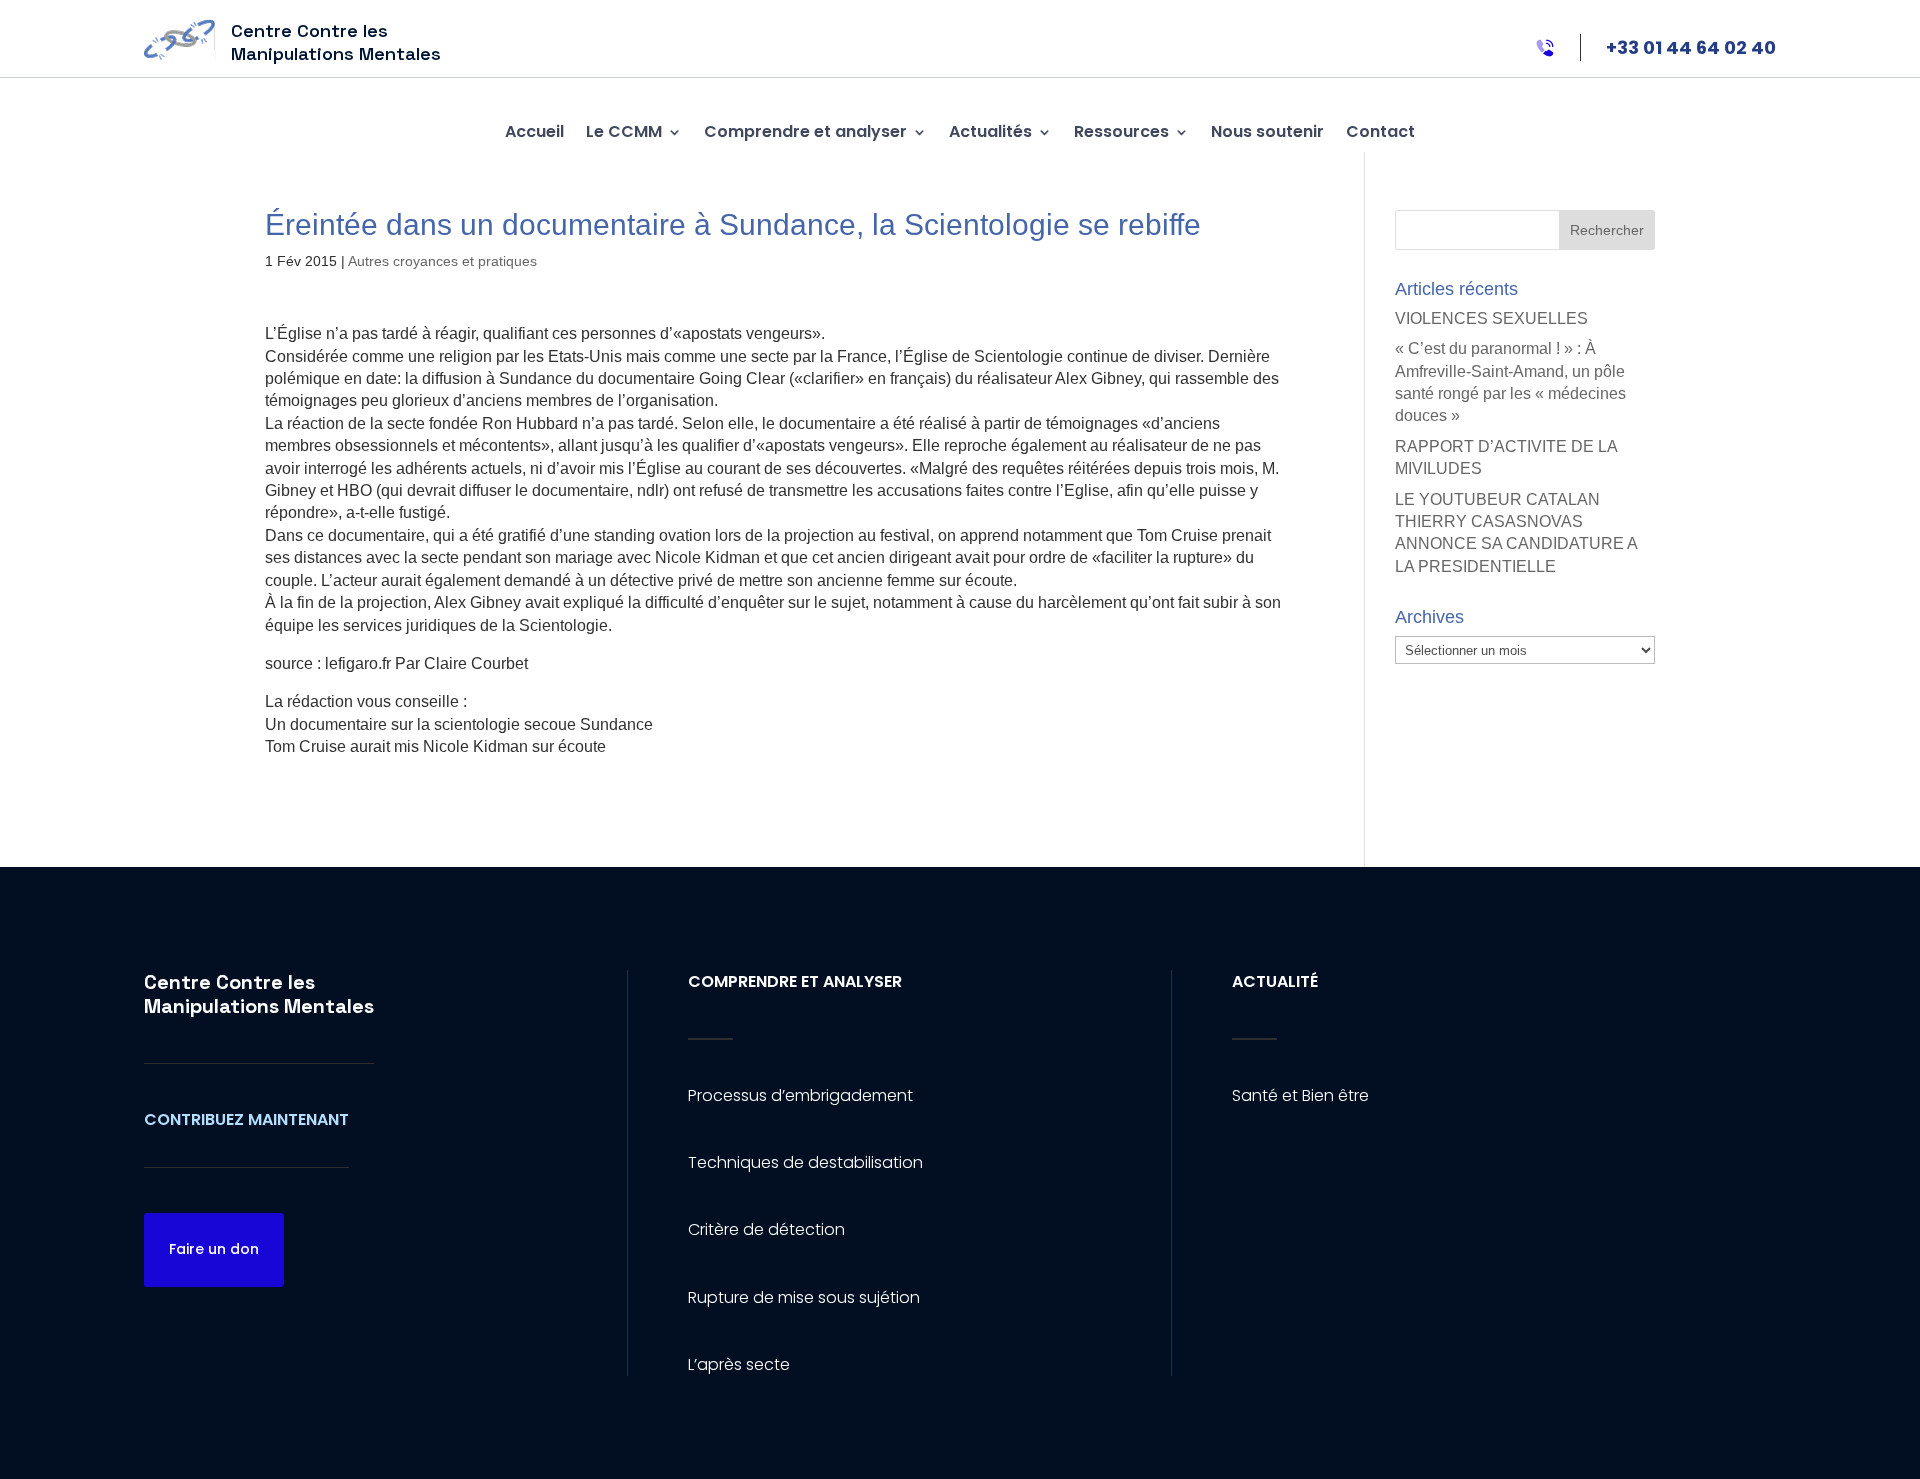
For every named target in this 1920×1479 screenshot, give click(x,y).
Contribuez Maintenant (246, 1119)
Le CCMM (624, 131)
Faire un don (214, 1249)
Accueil (534, 131)
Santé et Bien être (1300, 1095)
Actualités (990, 131)
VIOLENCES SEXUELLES (1491, 318)
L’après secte (739, 1364)
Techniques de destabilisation (805, 1162)
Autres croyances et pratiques (442, 261)
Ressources (1121, 131)
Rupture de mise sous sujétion (804, 1297)
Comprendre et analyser (805, 131)
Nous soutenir (1267, 131)
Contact (1380, 131)
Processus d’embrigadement (800, 1095)
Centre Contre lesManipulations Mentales (259, 994)
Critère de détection (766, 1229)
